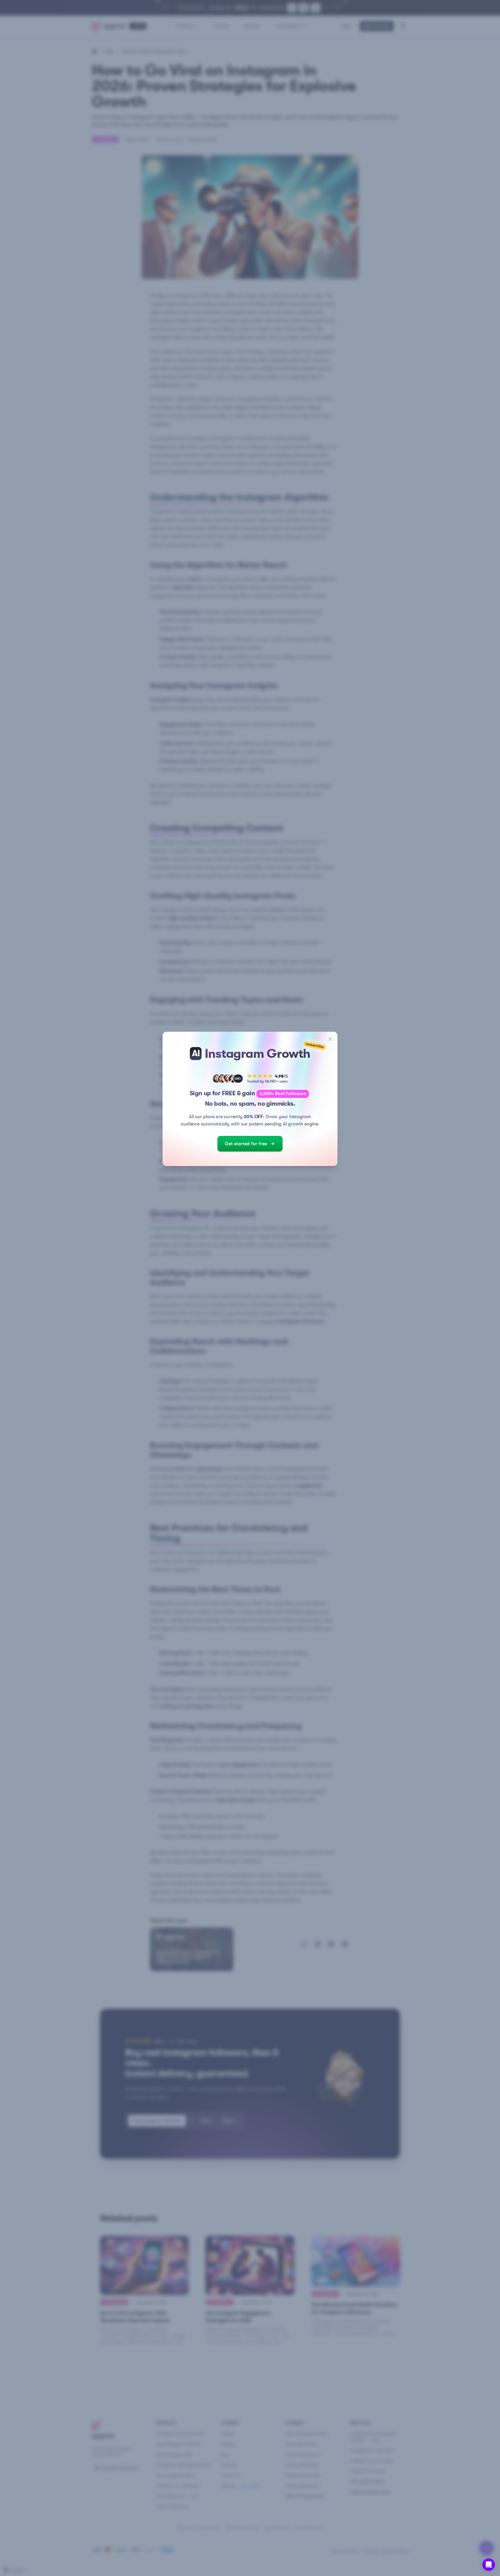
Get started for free (246, 1144)
